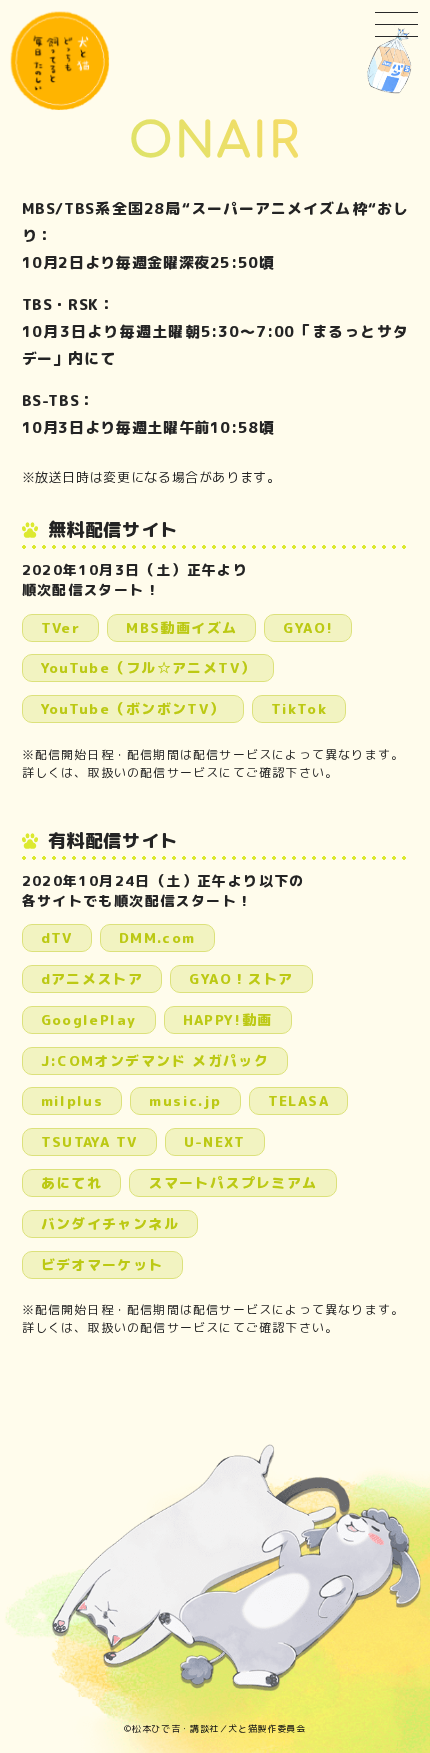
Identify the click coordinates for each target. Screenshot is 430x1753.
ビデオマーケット (102, 1264)
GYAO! (308, 627)
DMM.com (157, 937)
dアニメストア (92, 978)
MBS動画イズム (181, 627)
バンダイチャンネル (110, 1223)
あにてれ (72, 1182)
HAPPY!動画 (228, 1019)
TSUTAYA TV (89, 1141)
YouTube (148, 667)
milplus (72, 1100)
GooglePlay (89, 1019)
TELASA (298, 1100)
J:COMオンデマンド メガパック (155, 1060)
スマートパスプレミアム (232, 1182)
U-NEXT (215, 1141)
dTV (57, 937)
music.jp (185, 1100)
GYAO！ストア (241, 978)
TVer (61, 627)
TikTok (299, 708)
